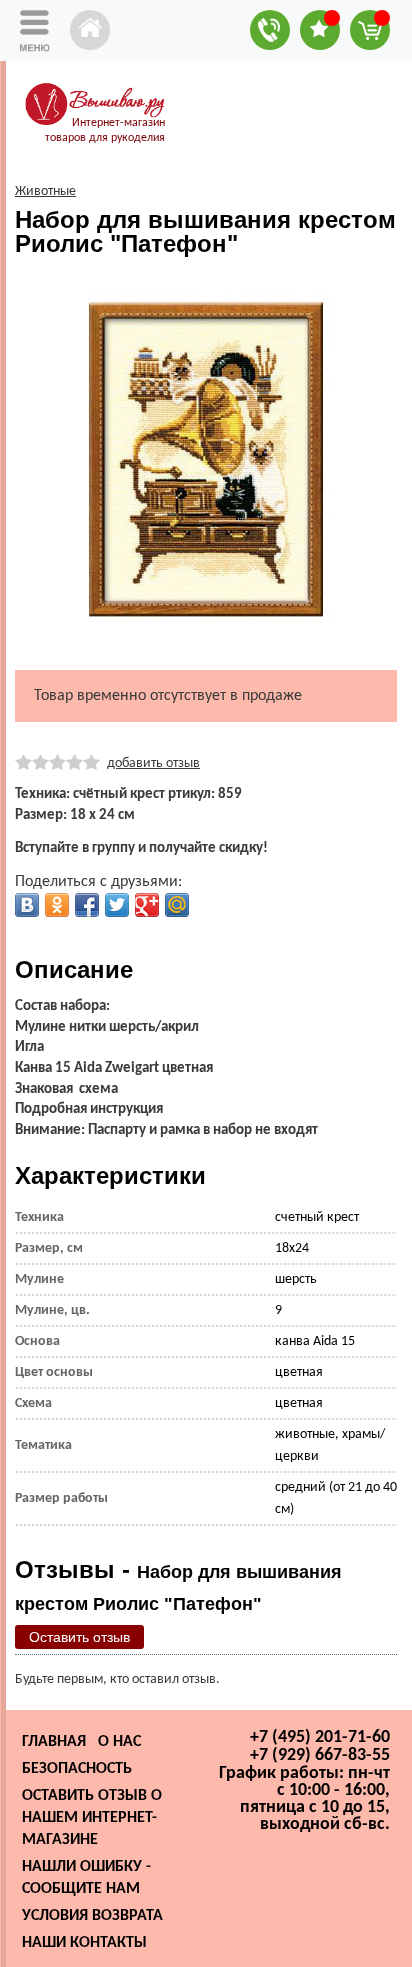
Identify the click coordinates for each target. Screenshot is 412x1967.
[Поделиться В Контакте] (27, 905)
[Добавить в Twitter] (117, 905)
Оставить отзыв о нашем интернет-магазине (92, 1818)
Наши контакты (84, 1943)
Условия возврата (92, 1916)
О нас (119, 1742)
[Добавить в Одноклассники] (57, 905)
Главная (54, 1742)
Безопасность (77, 1769)
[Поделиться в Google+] (147, 905)
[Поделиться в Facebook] (87, 905)
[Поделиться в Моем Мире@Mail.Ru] (177, 905)
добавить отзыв (153, 763)
